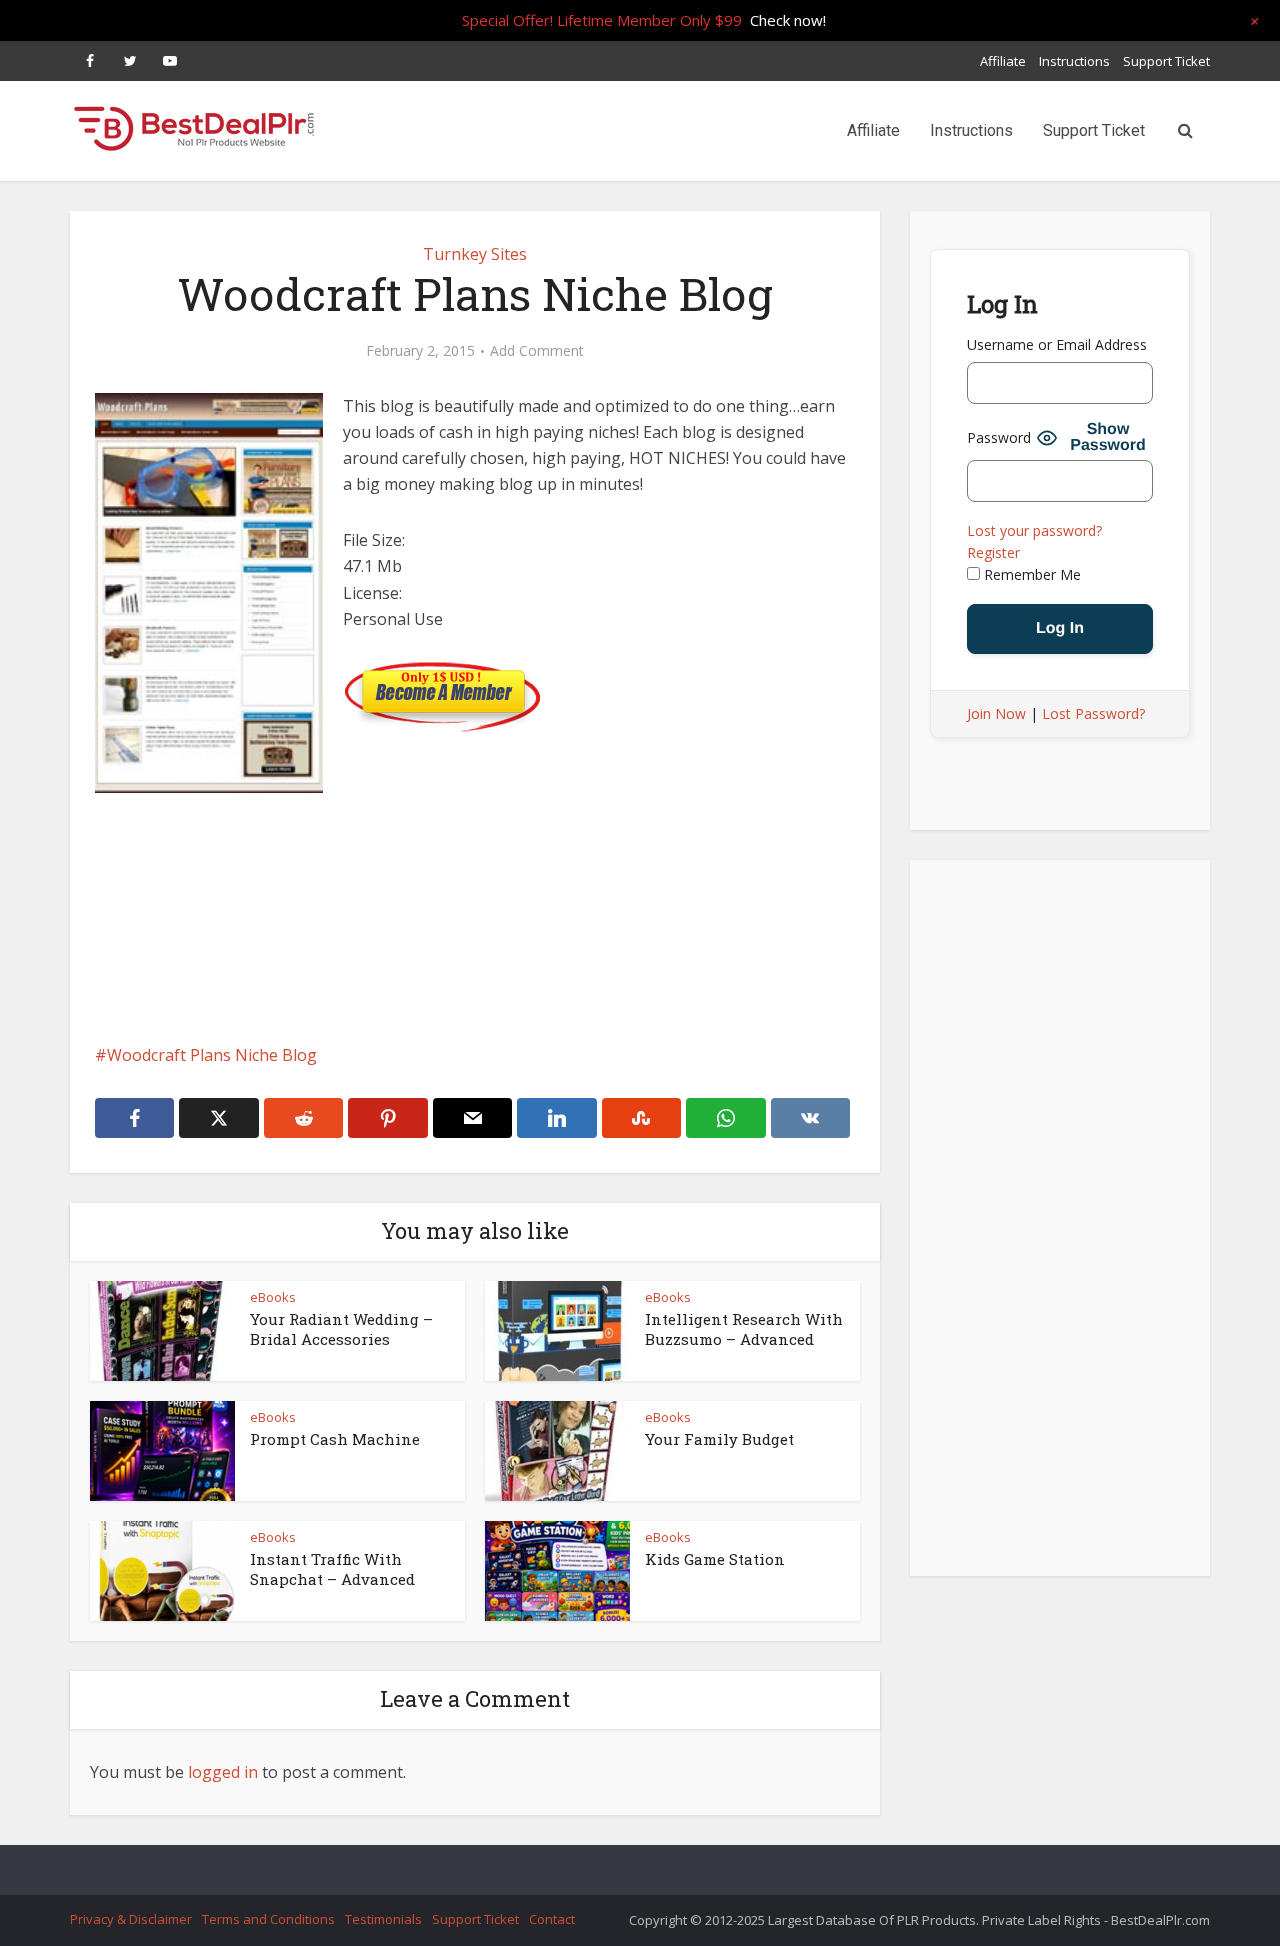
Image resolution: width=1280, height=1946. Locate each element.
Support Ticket (1166, 61)
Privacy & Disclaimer (131, 1919)
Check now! (788, 20)
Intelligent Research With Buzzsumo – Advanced (744, 1329)
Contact (552, 1919)
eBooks (273, 1297)
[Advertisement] (475, 963)
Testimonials (383, 1919)
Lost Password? (1093, 713)
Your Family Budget (719, 1439)
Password (999, 437)
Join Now (996, 713)
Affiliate (1003, 61)
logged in (223, 1772)
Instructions (1074, 61)
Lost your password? (1034, 530)
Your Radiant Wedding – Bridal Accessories (341, 1329)
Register (993, 552)
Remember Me (1030, 574)
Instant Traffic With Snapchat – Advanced (332, 1569)
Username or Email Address (1057, 344)
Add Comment (537, 351)
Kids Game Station (715, 1559)
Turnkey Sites (475, 254)
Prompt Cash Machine (335, 1439)
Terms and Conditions (268, 1919)
